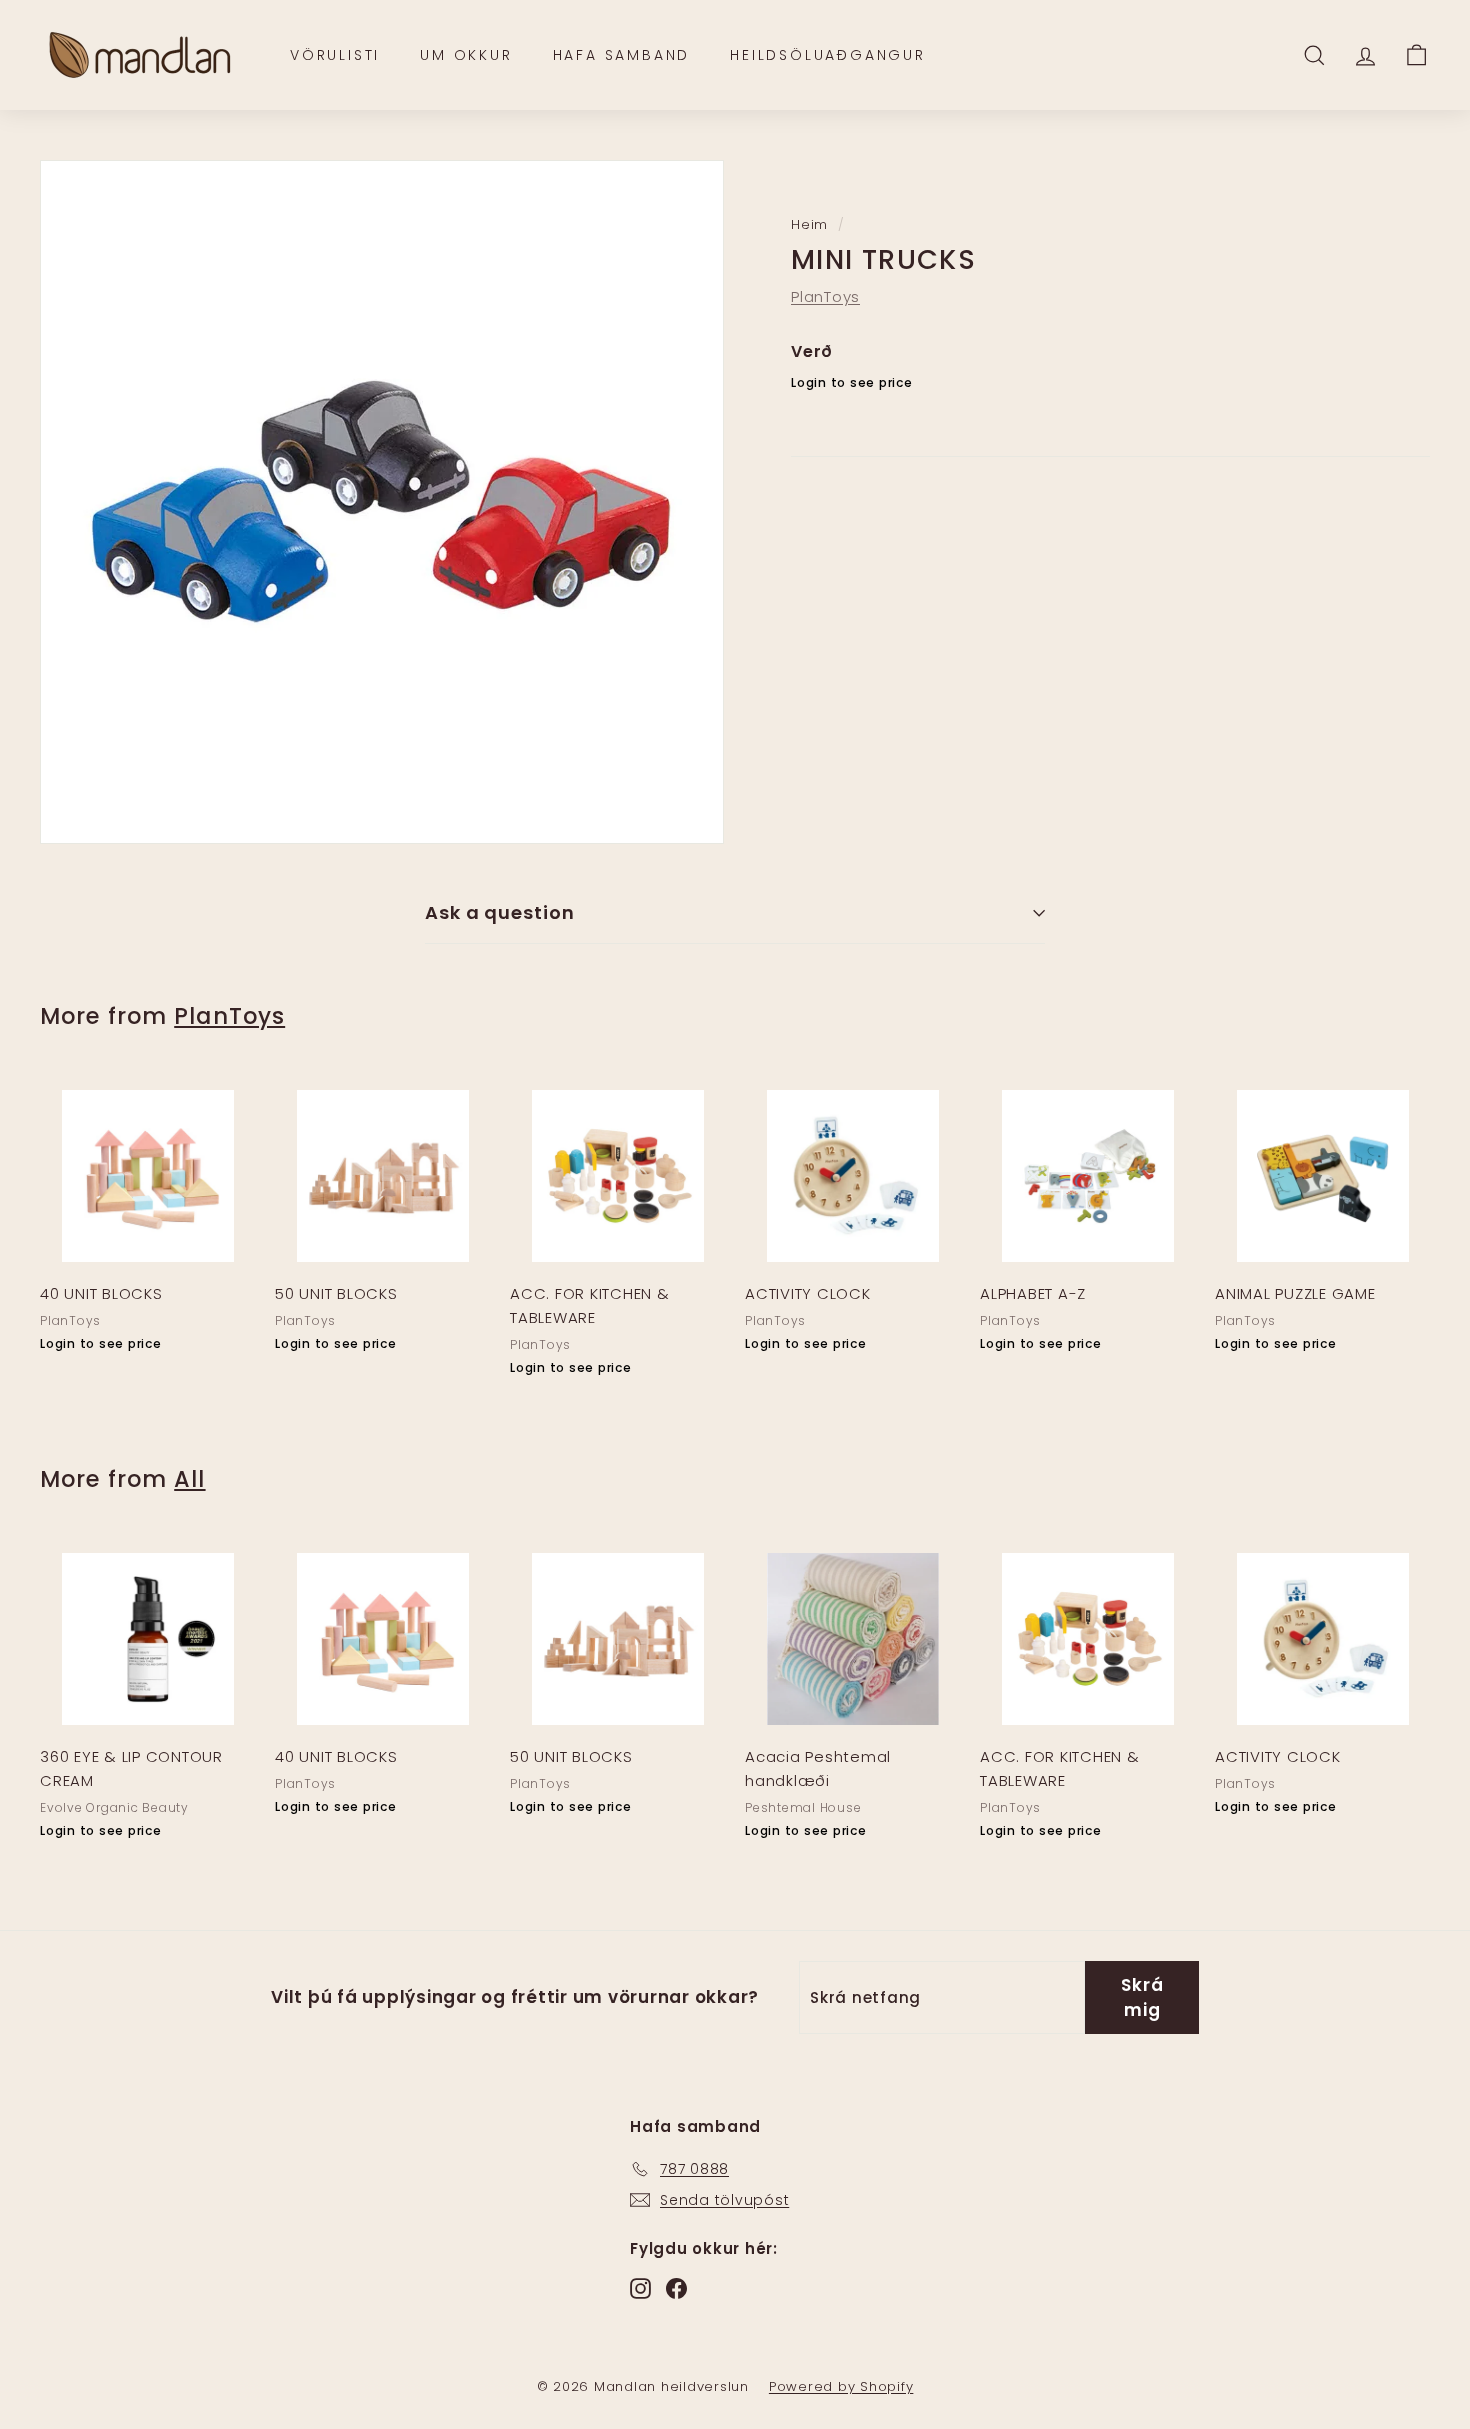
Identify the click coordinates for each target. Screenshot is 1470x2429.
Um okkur (466, 55)
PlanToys (825, 296)
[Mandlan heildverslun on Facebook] (676, 2287)
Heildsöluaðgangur (828, 55)
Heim (809, 224)
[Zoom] (382, 502)
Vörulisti (335, 55)
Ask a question (500, 912)
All (189, 1479)
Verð (812, 351)
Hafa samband (622, 55)
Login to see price (852, 383)
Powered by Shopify (841, 2386)
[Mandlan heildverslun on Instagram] (640, 2287)
